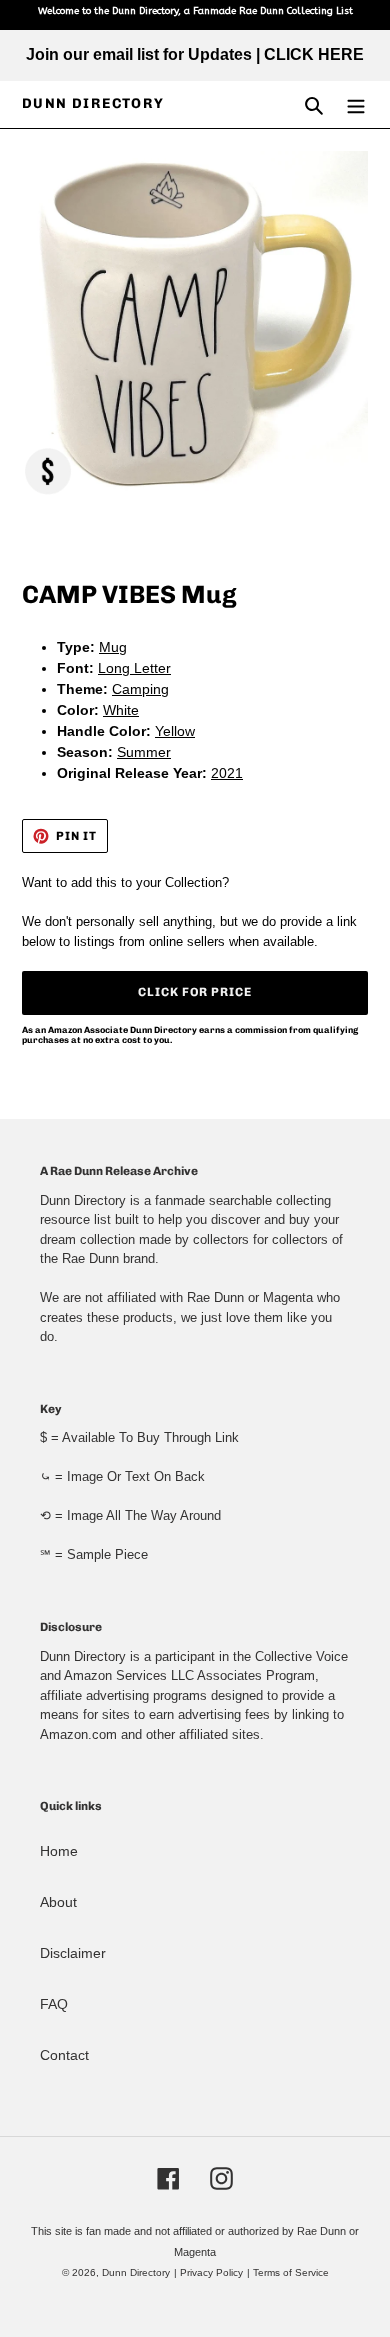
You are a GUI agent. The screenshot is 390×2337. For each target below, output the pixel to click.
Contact (64, 2055)
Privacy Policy (211, 2272)
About (58, 1902)
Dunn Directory (93, 104)
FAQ (54, 2004)
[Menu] (356, 104)
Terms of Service (291, 2272)
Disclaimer (73, 1953)
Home (59, 1851)
